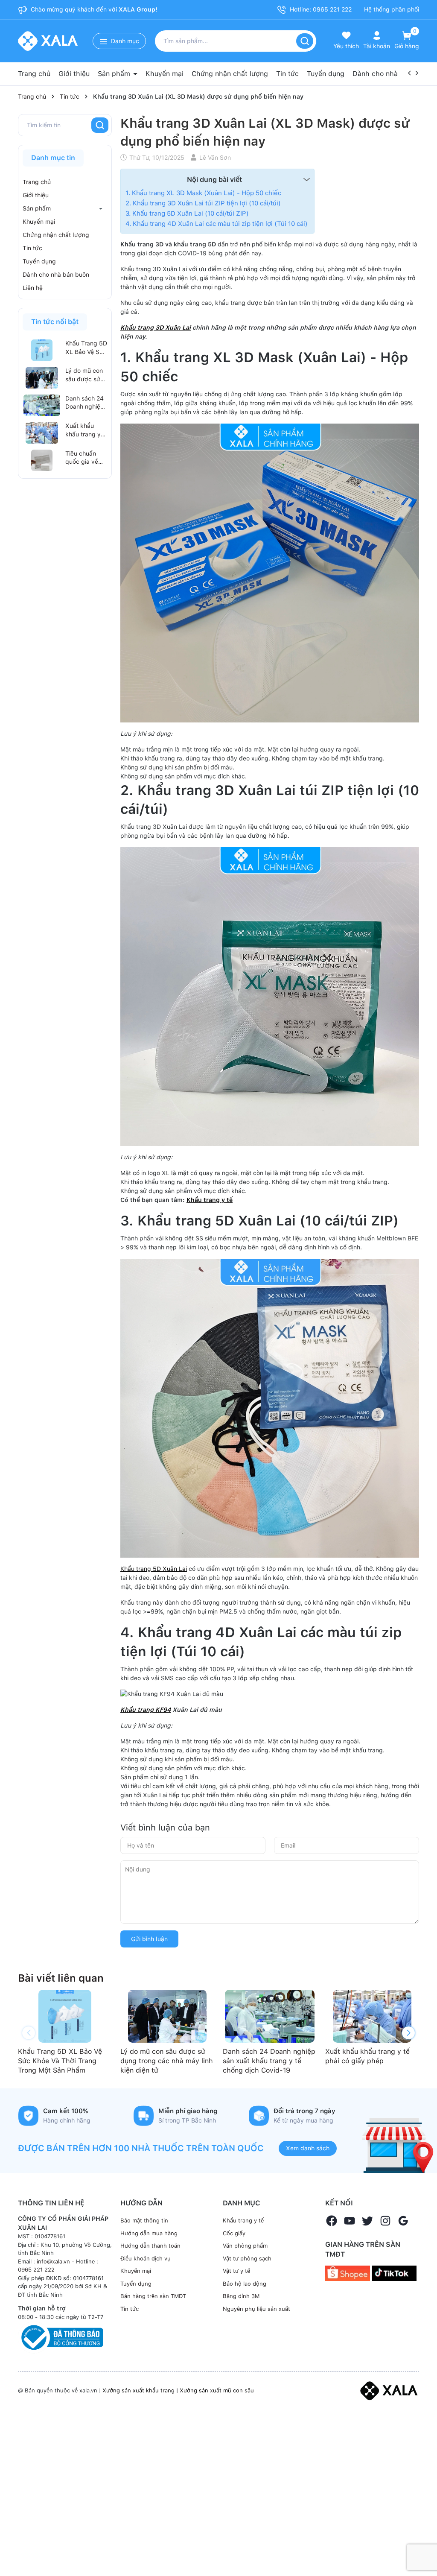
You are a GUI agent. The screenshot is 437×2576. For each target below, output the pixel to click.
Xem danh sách (308, 2148)
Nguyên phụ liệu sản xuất (256, 2309)
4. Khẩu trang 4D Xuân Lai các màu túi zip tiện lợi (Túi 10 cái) (217, 224)
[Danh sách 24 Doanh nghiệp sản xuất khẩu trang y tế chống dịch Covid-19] (42, 405)
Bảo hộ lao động (245, 2284)
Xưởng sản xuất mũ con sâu (217, 2390)
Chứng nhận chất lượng (230, 74)
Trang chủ (34, 74)
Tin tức (287, 74)
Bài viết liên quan (61, 1978)
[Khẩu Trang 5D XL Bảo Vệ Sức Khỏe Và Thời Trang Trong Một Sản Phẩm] (42, 350)
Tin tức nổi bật (55, 322)
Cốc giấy (234, 2233)
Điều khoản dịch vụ (146, 2259)
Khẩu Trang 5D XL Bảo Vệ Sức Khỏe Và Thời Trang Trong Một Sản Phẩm (86, 348)
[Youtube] (350, 2221)
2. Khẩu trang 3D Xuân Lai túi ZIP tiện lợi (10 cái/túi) (203, 203)
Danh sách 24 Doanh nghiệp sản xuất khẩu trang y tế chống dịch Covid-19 (85, 403)
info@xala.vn (53, 2262)
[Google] (403, 2221)
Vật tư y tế (236, 2271)
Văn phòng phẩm (245, 2246)
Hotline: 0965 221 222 (320, 9)
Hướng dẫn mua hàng (149, 2233)
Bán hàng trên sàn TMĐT (153, 2296)
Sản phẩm (115, 74)
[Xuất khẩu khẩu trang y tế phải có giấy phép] (42, 433)
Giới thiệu (74, 74)
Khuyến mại (165, 74)
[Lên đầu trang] (419, 2550)
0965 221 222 (36, 2270)
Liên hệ (33, 288)
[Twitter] (367, 2221)
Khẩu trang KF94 (146, 1710)
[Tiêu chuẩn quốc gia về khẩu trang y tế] (42, 460)
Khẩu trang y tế (210, 1200)
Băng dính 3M (241, 2296)
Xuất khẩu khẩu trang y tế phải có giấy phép (86, 430)
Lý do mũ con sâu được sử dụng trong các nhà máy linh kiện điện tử (84, 375)
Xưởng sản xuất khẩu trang (138, 2390)
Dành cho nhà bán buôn (391, 74)
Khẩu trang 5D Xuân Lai (154, 1569)
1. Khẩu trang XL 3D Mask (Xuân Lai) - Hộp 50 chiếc (203, 193)
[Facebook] (332, 2221)
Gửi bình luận (149, 1939)
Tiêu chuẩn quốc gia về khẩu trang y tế (83, 458)
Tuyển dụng (326, 74)
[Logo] (389, 2390)
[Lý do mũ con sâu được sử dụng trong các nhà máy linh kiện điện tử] (42, 377)
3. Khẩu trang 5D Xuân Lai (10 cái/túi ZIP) (187, 213)
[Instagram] (385, 2221)
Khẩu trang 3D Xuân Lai (156, 327)
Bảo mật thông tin (144, 2221)
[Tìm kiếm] (305, 41)
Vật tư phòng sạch (247, 2259)
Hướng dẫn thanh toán (150, 2246)
